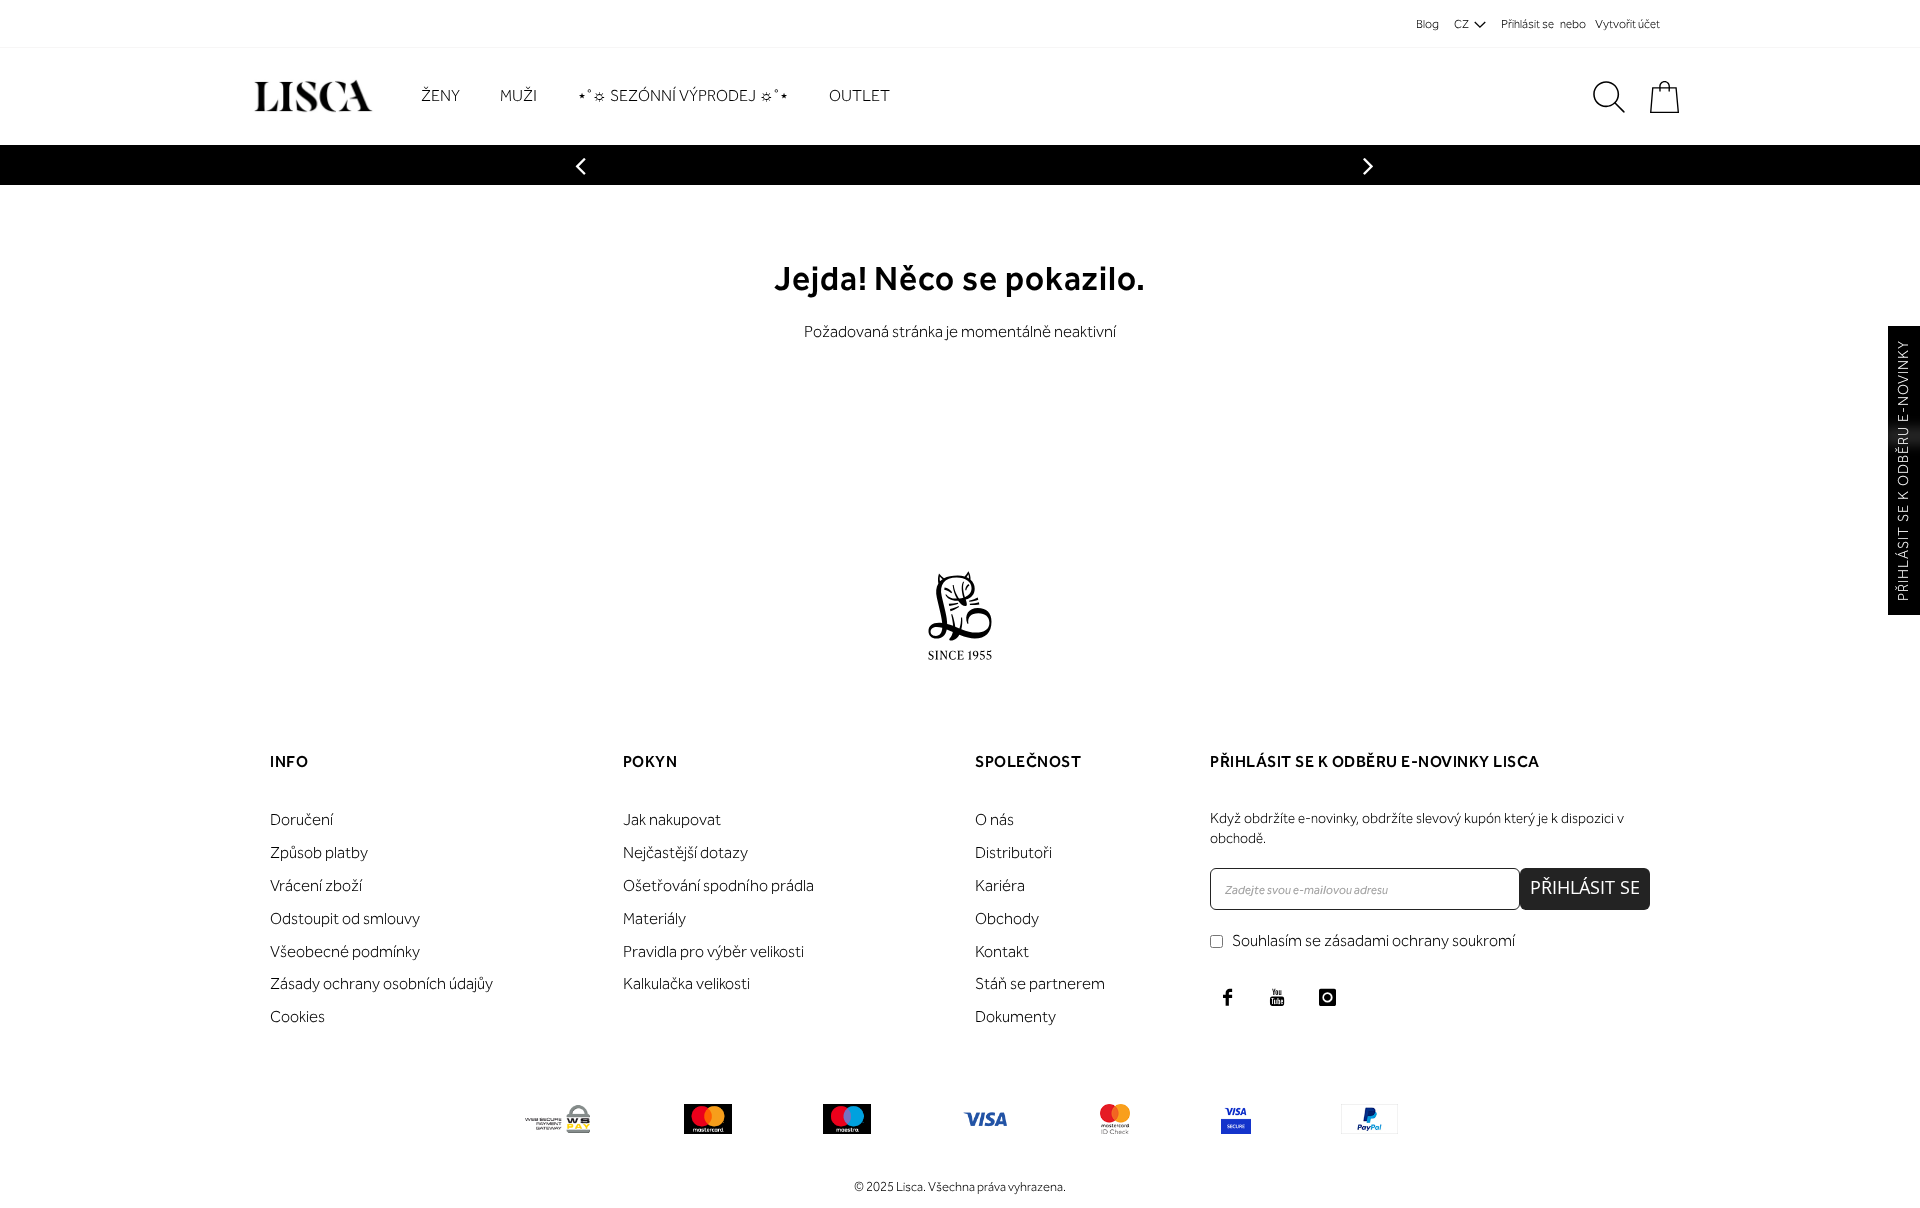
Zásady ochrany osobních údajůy (381, 983)
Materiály (654, 918)
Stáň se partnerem (1040, 983)
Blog (1427, 24)
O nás (994, 819)
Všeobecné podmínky (345, 951)
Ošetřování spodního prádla (718, 885)
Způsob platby (319, 852)
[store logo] (310, 96)
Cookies (297, 1016)
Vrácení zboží (316, 885)
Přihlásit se (1527, 24)
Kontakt (1002, 951)
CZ (1461, 24)
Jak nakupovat (672, 819)
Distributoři (1013, 852)
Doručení (301, 819)
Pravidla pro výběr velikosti (713, 951)
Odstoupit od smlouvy (345, 918)
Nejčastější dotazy (685, 852)
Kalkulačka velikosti (686, 983)
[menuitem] (450, 96)
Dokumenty (1015, 1016)
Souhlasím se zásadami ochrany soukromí (1373, 940)
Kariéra (1000, 885)
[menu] (665, 96)
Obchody (1007, 918)
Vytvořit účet (1627, 24)
